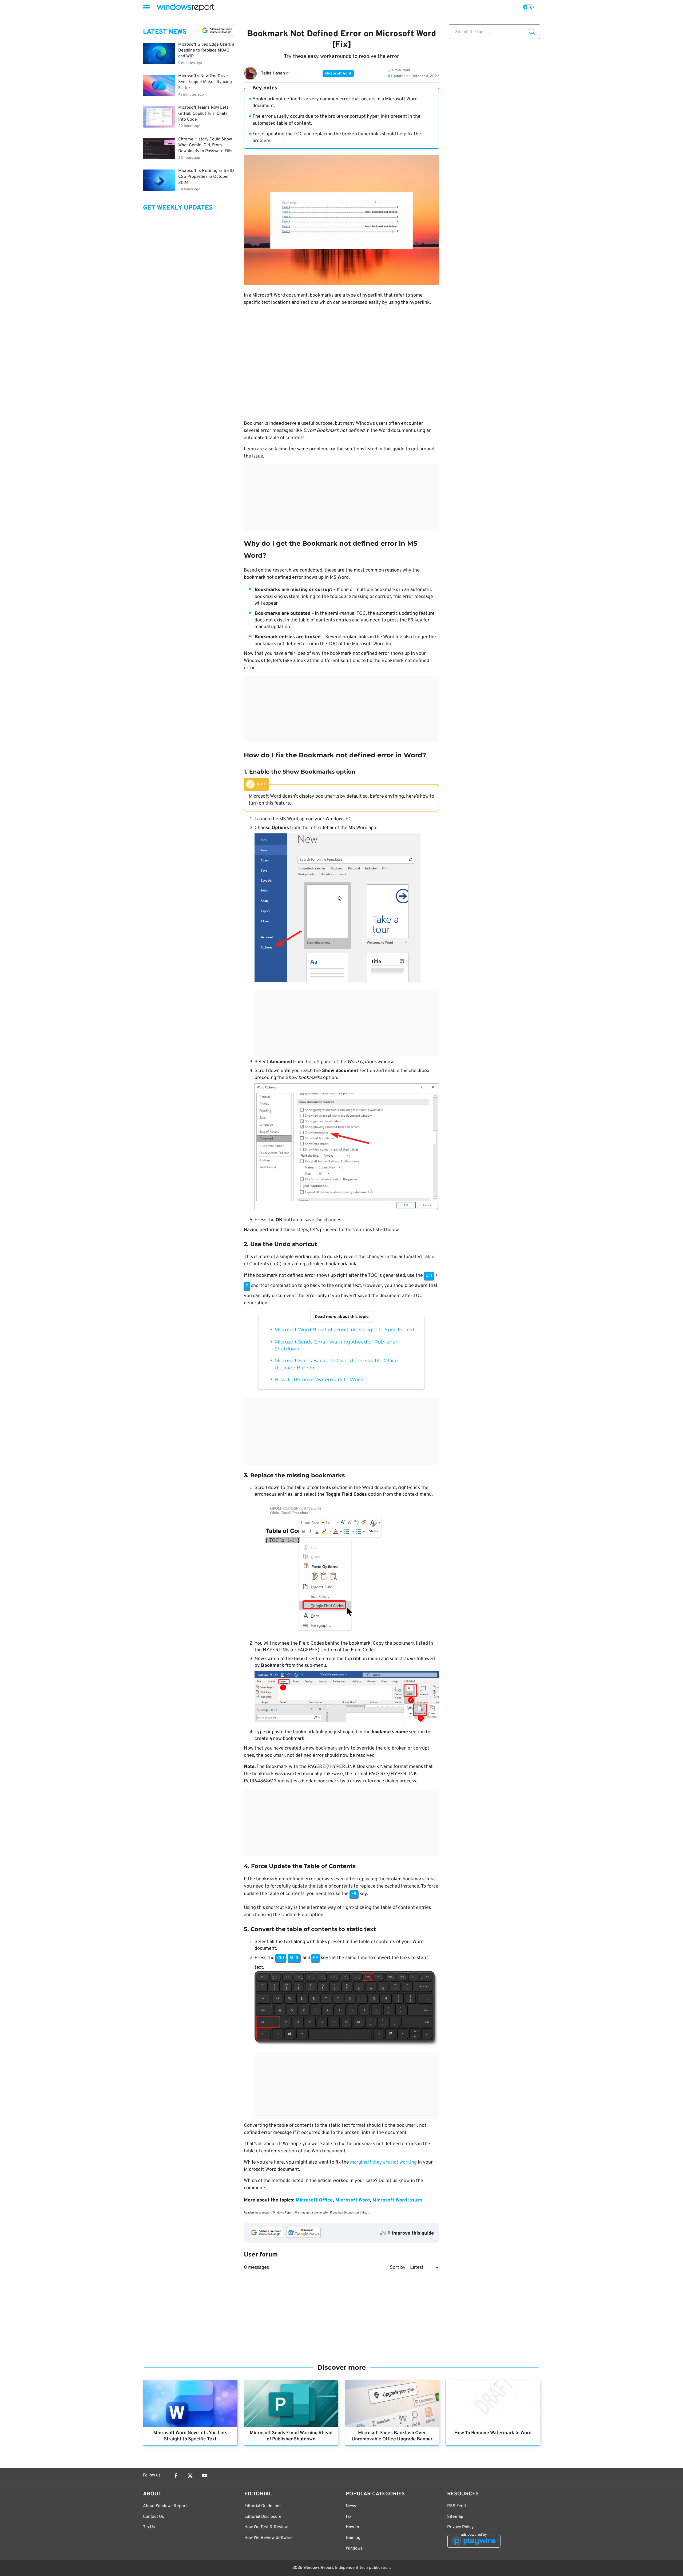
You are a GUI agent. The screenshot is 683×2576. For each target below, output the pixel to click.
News (351, 2506)
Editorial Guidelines (263, 2506)
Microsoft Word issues (397, 2200)
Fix (349, 2517)
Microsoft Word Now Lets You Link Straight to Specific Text (345, 1330)
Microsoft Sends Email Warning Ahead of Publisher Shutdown (291, 2436)
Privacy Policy (460, 2527)
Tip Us (149, 2527)
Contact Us (154, 2517)
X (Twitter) (190, 2476)
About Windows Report (165, 2506)
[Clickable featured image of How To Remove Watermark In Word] (493, 2403)
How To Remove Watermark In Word (319, 1380)
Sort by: (398, 2268)
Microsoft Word (338, 74)
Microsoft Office (314, 2200)
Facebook (176, 2476)
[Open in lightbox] (347, 1568)
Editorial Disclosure (263, 2517)
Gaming (353, 2538)
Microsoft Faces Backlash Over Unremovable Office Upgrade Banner (392, 2436)
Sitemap (455, 2517)
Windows (354, 2549)
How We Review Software (269, 2538)
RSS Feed (456, 2506)
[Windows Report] (185, 7)
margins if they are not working (383, 2162)
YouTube (205, 2476)
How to (352, 2527)
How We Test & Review (266, 2527)
